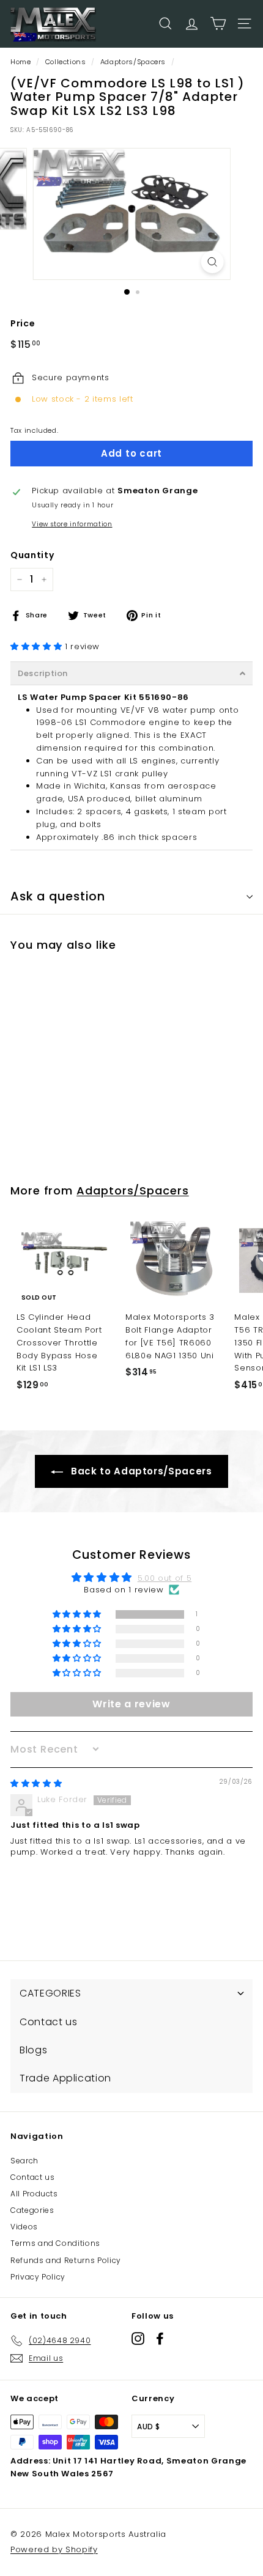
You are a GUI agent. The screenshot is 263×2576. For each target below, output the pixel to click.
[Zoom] (212, 262)
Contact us (33, 2177)
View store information (72, 524)
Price (23, 323)
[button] (38, 646)
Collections (66, 62)
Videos (24, 2227)
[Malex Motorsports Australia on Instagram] (138, 2339)
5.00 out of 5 (165, 1578)
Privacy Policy (38, 2277)
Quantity (32, 555)
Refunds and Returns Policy (66, 2260)
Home (21, 62)
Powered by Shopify (54, 2549)
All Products (34, 2194)
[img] (36, 1783)
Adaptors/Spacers (133, 62)
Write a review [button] (131, 1704)
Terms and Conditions (55, 2243)
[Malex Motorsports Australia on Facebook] (160, 2339)
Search (24, 2161)
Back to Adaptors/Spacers (140, 1471)
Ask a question (58, 896)
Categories (32, 2210)
